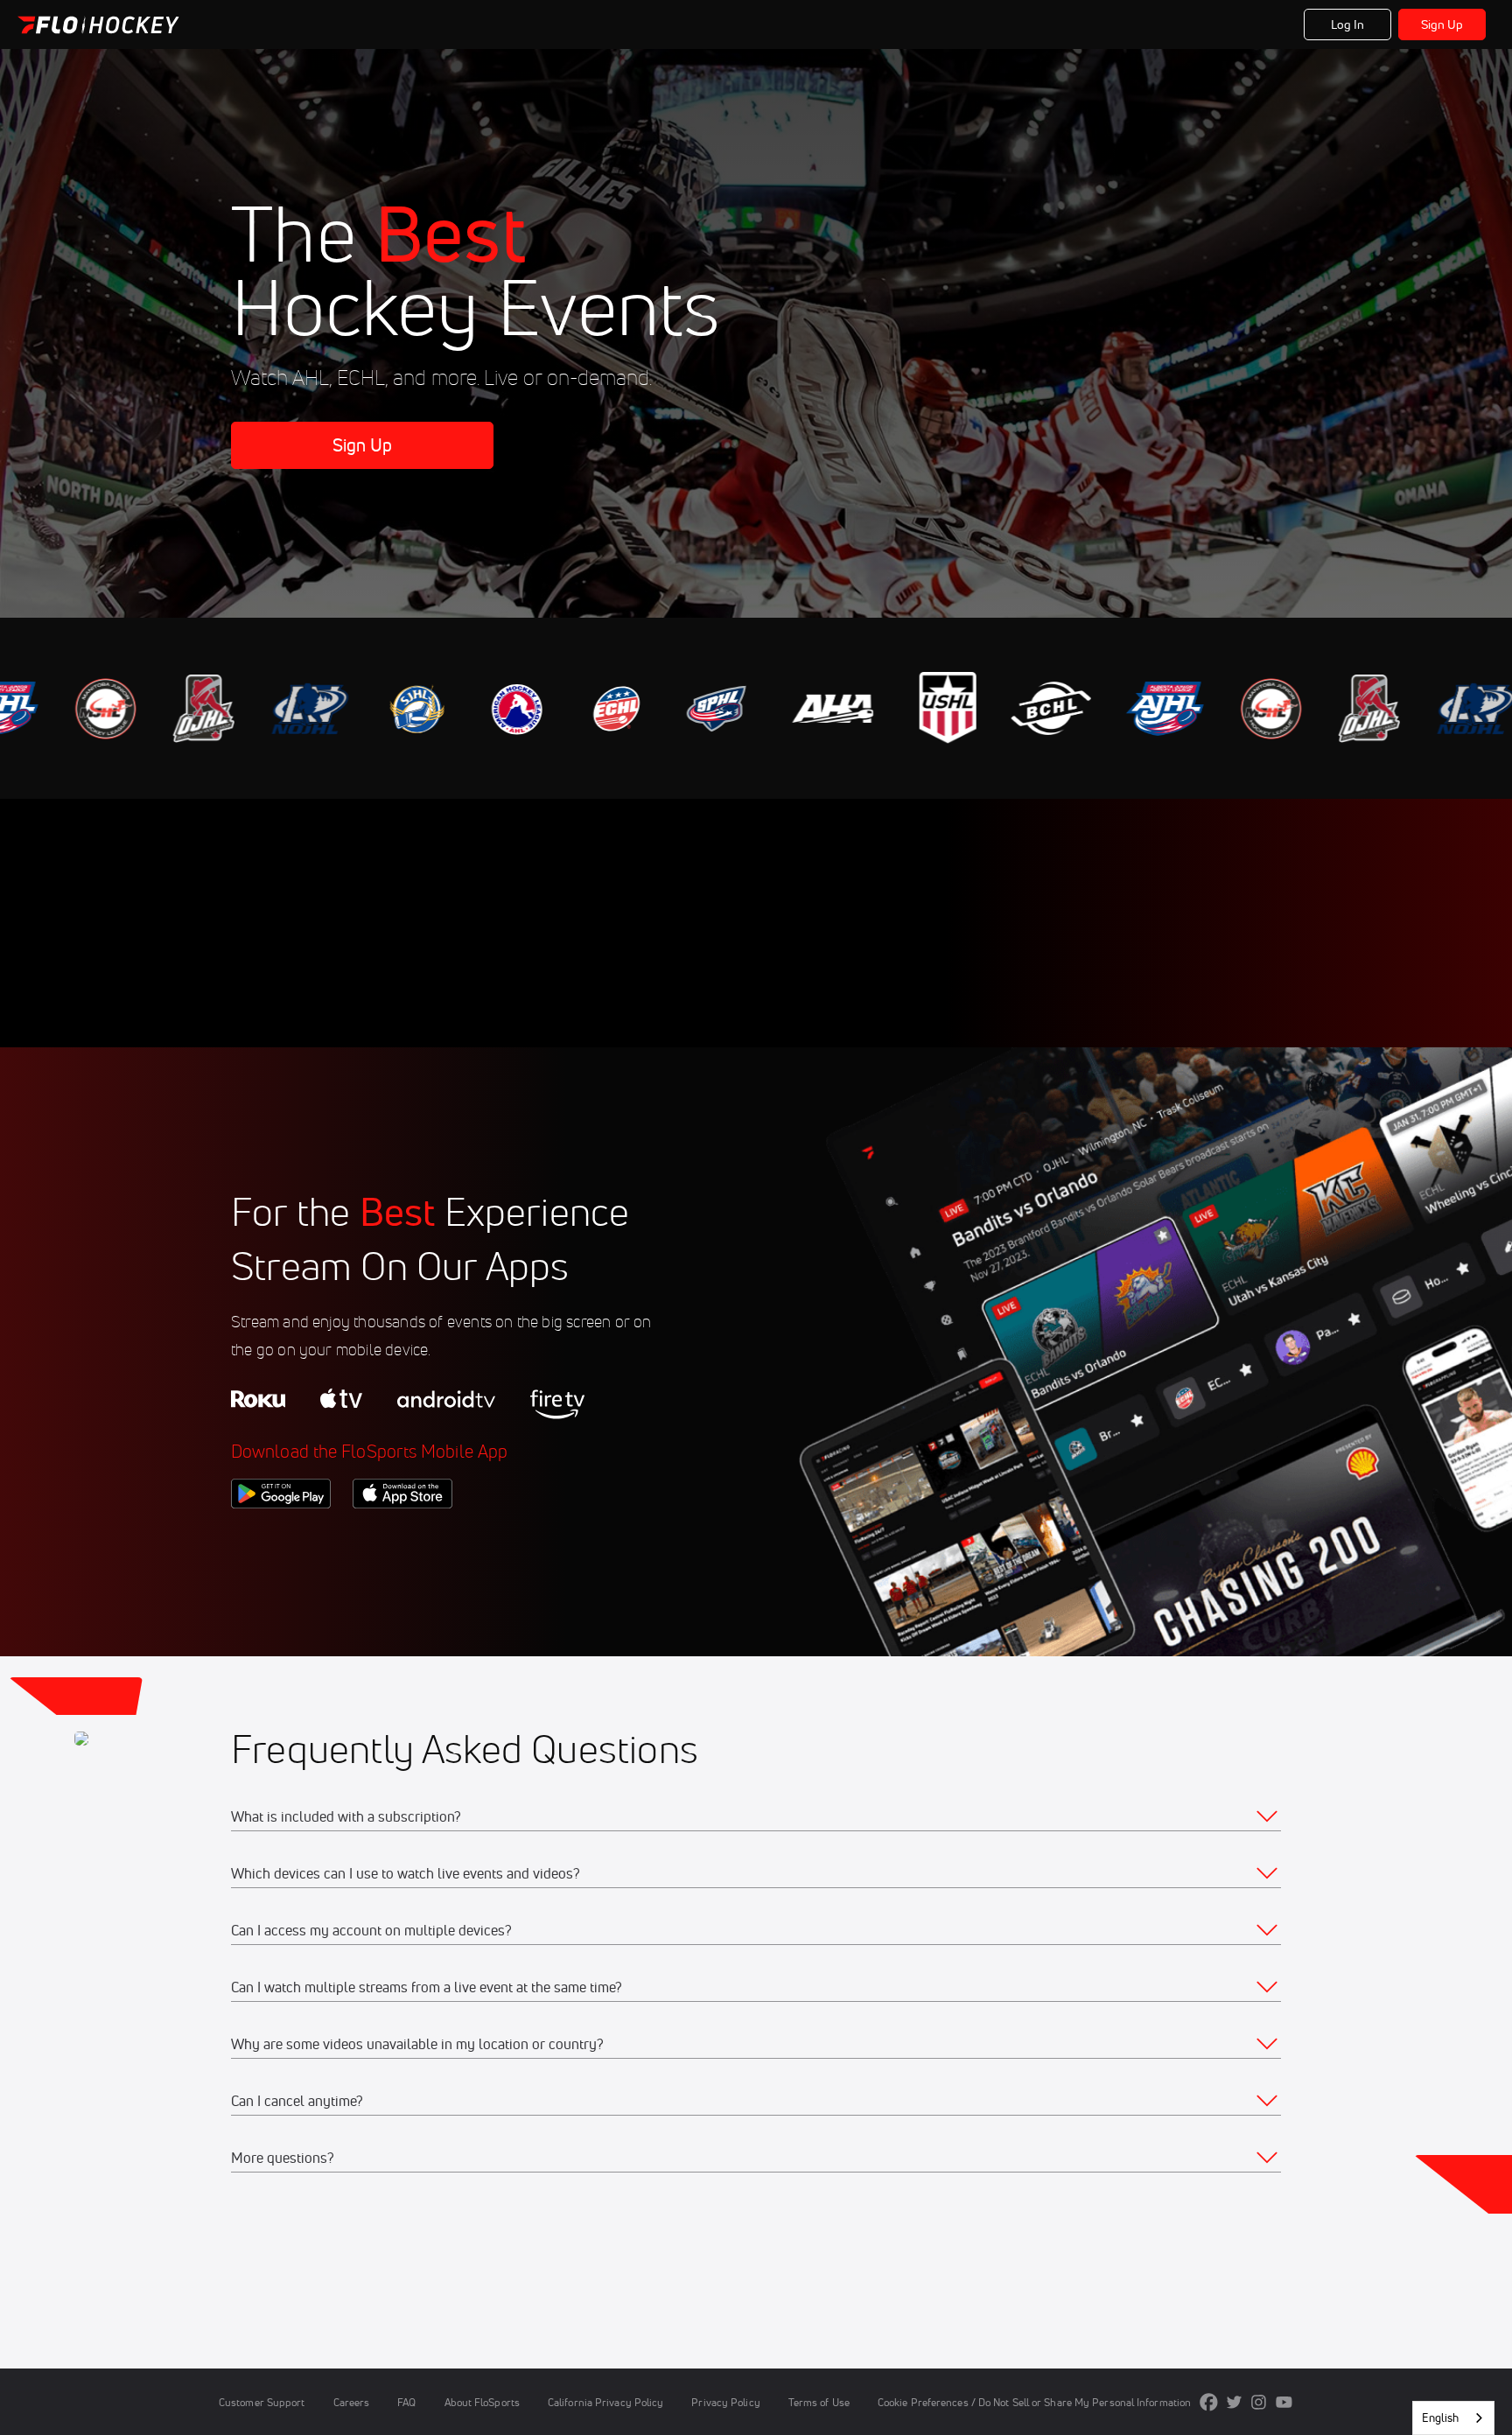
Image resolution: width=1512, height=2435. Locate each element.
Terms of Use (819, 2402)
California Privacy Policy (605, 2402)
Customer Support (262, 2402)
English (1440, 2418)
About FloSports (482, 2402)
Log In (1348, 24)
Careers (352, 2402)
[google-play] (281, 1538)
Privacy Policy (725, 2402)
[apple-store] (402, 1538)
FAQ (406, 2402)
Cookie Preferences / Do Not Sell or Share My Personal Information (1034, 2402)
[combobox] (1453, 2418)
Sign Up (1442, 24)
